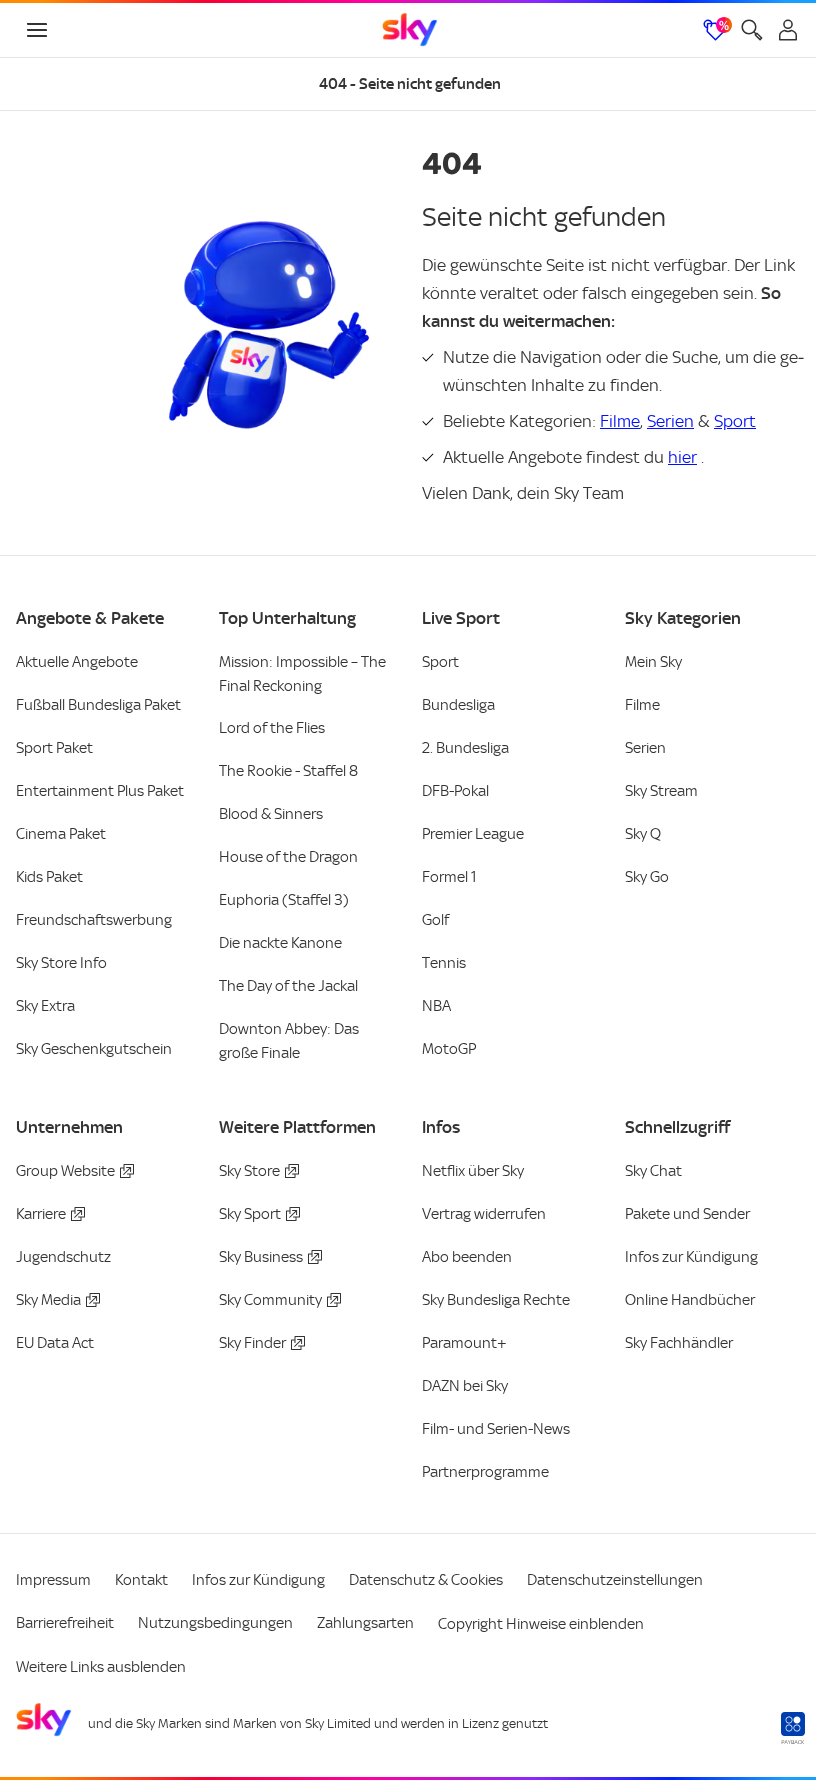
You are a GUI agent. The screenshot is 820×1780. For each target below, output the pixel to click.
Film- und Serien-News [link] (496, 1429)
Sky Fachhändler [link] (679, 1343)
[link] (410, 30)
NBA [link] (436, 1006)
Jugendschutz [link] (63, 1257)
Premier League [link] (473, 834)
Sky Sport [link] (250, 1214)
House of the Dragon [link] (288, 857)
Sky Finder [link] (252, 1343)
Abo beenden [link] (467, 1257)
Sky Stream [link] (661, 791)
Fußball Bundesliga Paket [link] (98, 705)
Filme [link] (642, 705)
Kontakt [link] (141, 1580)
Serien (670, 421)
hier (682, 457)
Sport (735, 421)
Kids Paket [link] (49, 877)
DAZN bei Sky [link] (465, 1386)
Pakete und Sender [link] (687, 1214)
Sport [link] (440, 662)
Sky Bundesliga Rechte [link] (496, 1300)
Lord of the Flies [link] (272, 728)
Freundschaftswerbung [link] (94, 920)
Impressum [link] (53, 1580)
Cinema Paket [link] (61, 834)
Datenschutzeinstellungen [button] (615, 1580)
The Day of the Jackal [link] (288, 986)
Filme (620, 421)
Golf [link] (435, 920)
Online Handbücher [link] (690, 1300)
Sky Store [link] (249, 1171)
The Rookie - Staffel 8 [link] (288, 771)
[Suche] (752, 30)
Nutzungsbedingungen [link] (215, 1623)
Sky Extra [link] (45, 1006)
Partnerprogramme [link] (485, 1472)
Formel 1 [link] (449, 877)
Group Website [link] (65, 1171)
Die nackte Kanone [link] (280, 943)
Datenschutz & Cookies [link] (426, 1580)
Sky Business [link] (261, 1257)
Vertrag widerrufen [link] (484, 1214)
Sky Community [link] (270, 1300)
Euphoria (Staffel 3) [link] (284, 900)
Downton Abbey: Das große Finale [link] (289, 1041)
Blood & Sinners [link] (271, 814)
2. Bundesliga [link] (465, 748)
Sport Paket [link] (54, 748)
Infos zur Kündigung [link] (691, 1257)
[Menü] (37, 30)
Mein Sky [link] (653, 662)
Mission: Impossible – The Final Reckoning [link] (302, 674)
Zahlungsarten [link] (365, 1623)
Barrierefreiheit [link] (65, 1623)
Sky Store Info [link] (61, 963)
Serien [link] (645, 748)
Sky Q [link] (643, 834)
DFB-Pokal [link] (455, 791)
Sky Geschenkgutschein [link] (94, 1049)
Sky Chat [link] (653, 1171)
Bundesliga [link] (458, 705)
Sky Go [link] (647, 877)
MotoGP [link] (449, 1049)
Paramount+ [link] (464, 1343)
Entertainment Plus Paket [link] (100, 791)
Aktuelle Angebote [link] (77, 662)
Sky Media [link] (48, 1300)
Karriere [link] (41, 1214)
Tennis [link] (444, 963)
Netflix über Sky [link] (473, 1171)
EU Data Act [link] (55, 1343)
